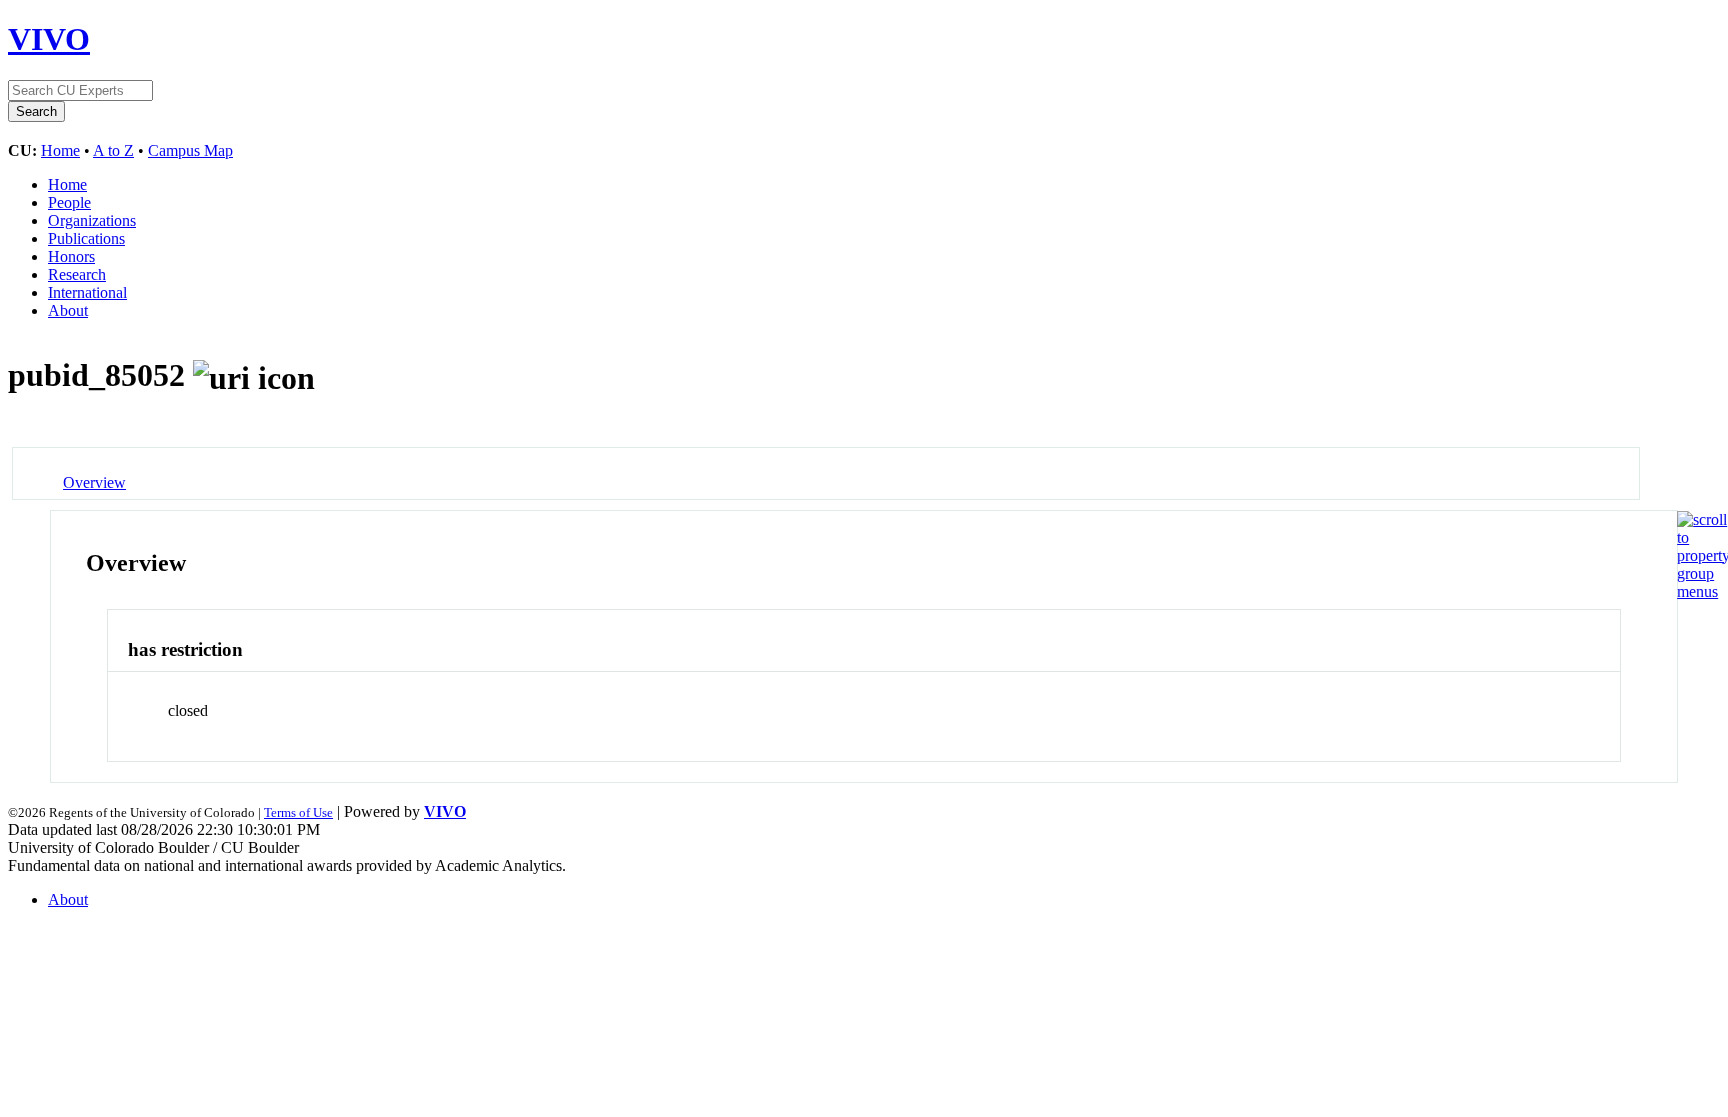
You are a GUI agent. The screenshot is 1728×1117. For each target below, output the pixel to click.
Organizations (92, 220)
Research (77, 274)
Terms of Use (298, 812)
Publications (86, 238)
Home (60, 150)
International (87, 292)
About (68, 310)
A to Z (113, 150)
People (69, 202)
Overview (94, 482)
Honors (71, 256)
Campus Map (190, 150)
